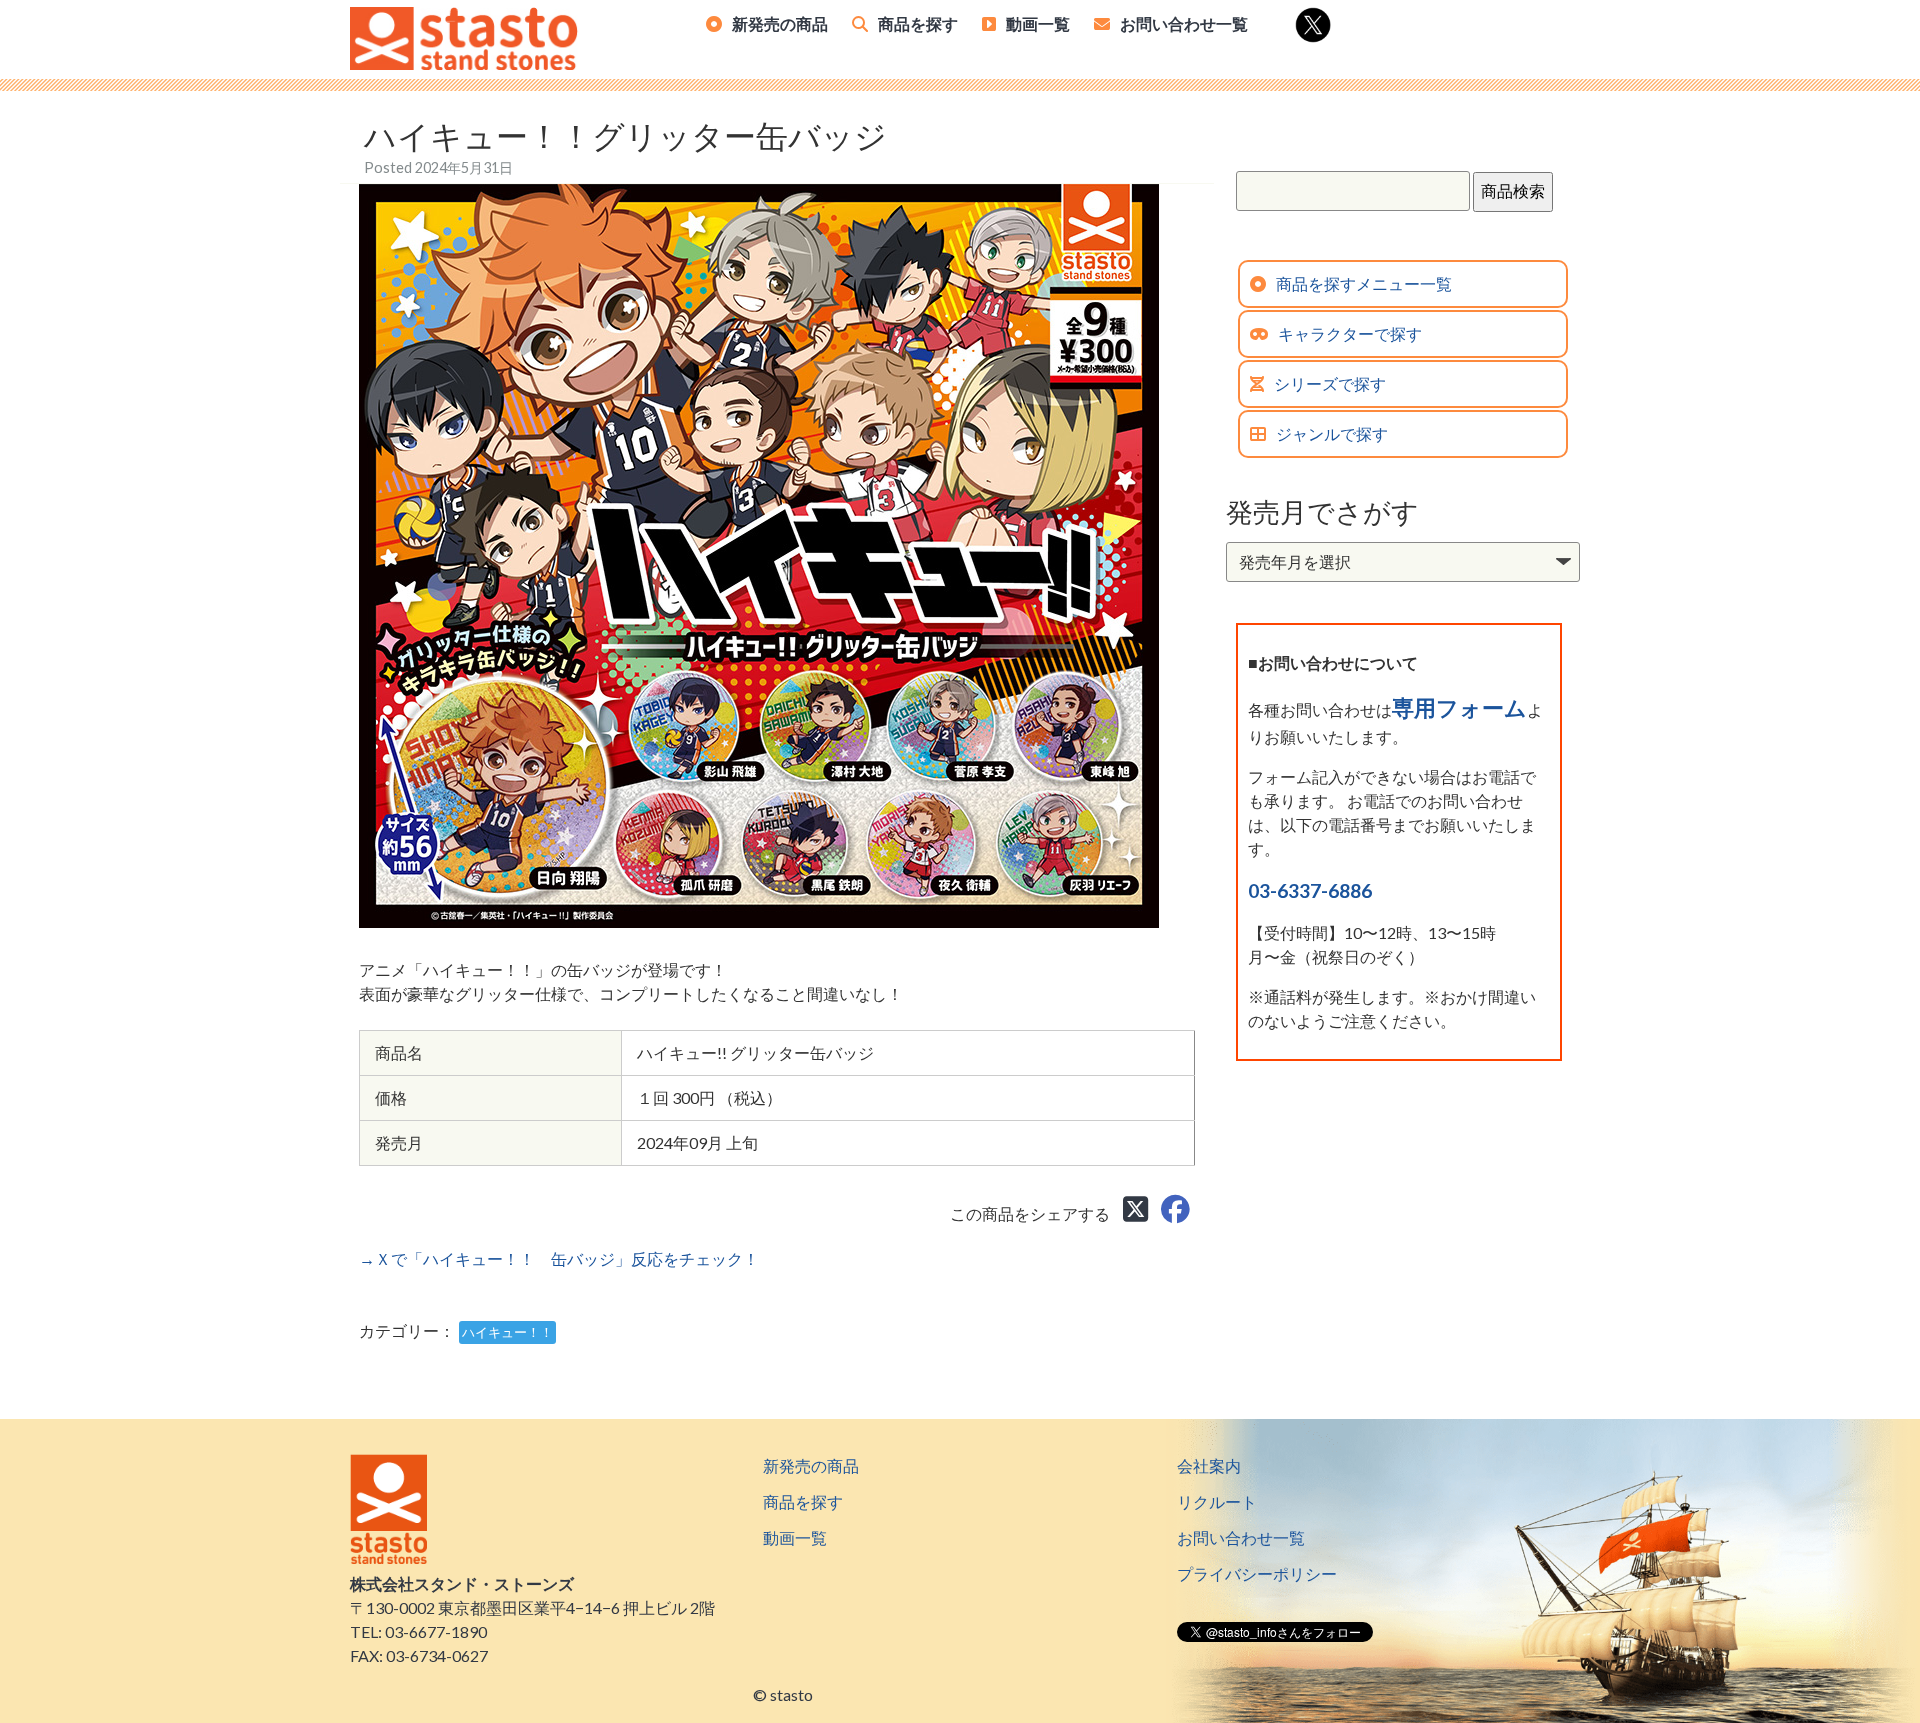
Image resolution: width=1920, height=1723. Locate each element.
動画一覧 (1038, 23)
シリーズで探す (1330, 383)
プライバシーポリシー (1257, 1573)
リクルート (1217, 1501)
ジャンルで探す (1332, 433)
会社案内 (1209, 1465)
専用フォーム (1459, 707)
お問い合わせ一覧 (1184, 23)
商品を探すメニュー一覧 (1364, 283)
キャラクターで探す (1350, 333)
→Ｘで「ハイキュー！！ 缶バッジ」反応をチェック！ (559, 1258)
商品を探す (918, 23)
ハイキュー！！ (507, 1332)
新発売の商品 (780, 23)
